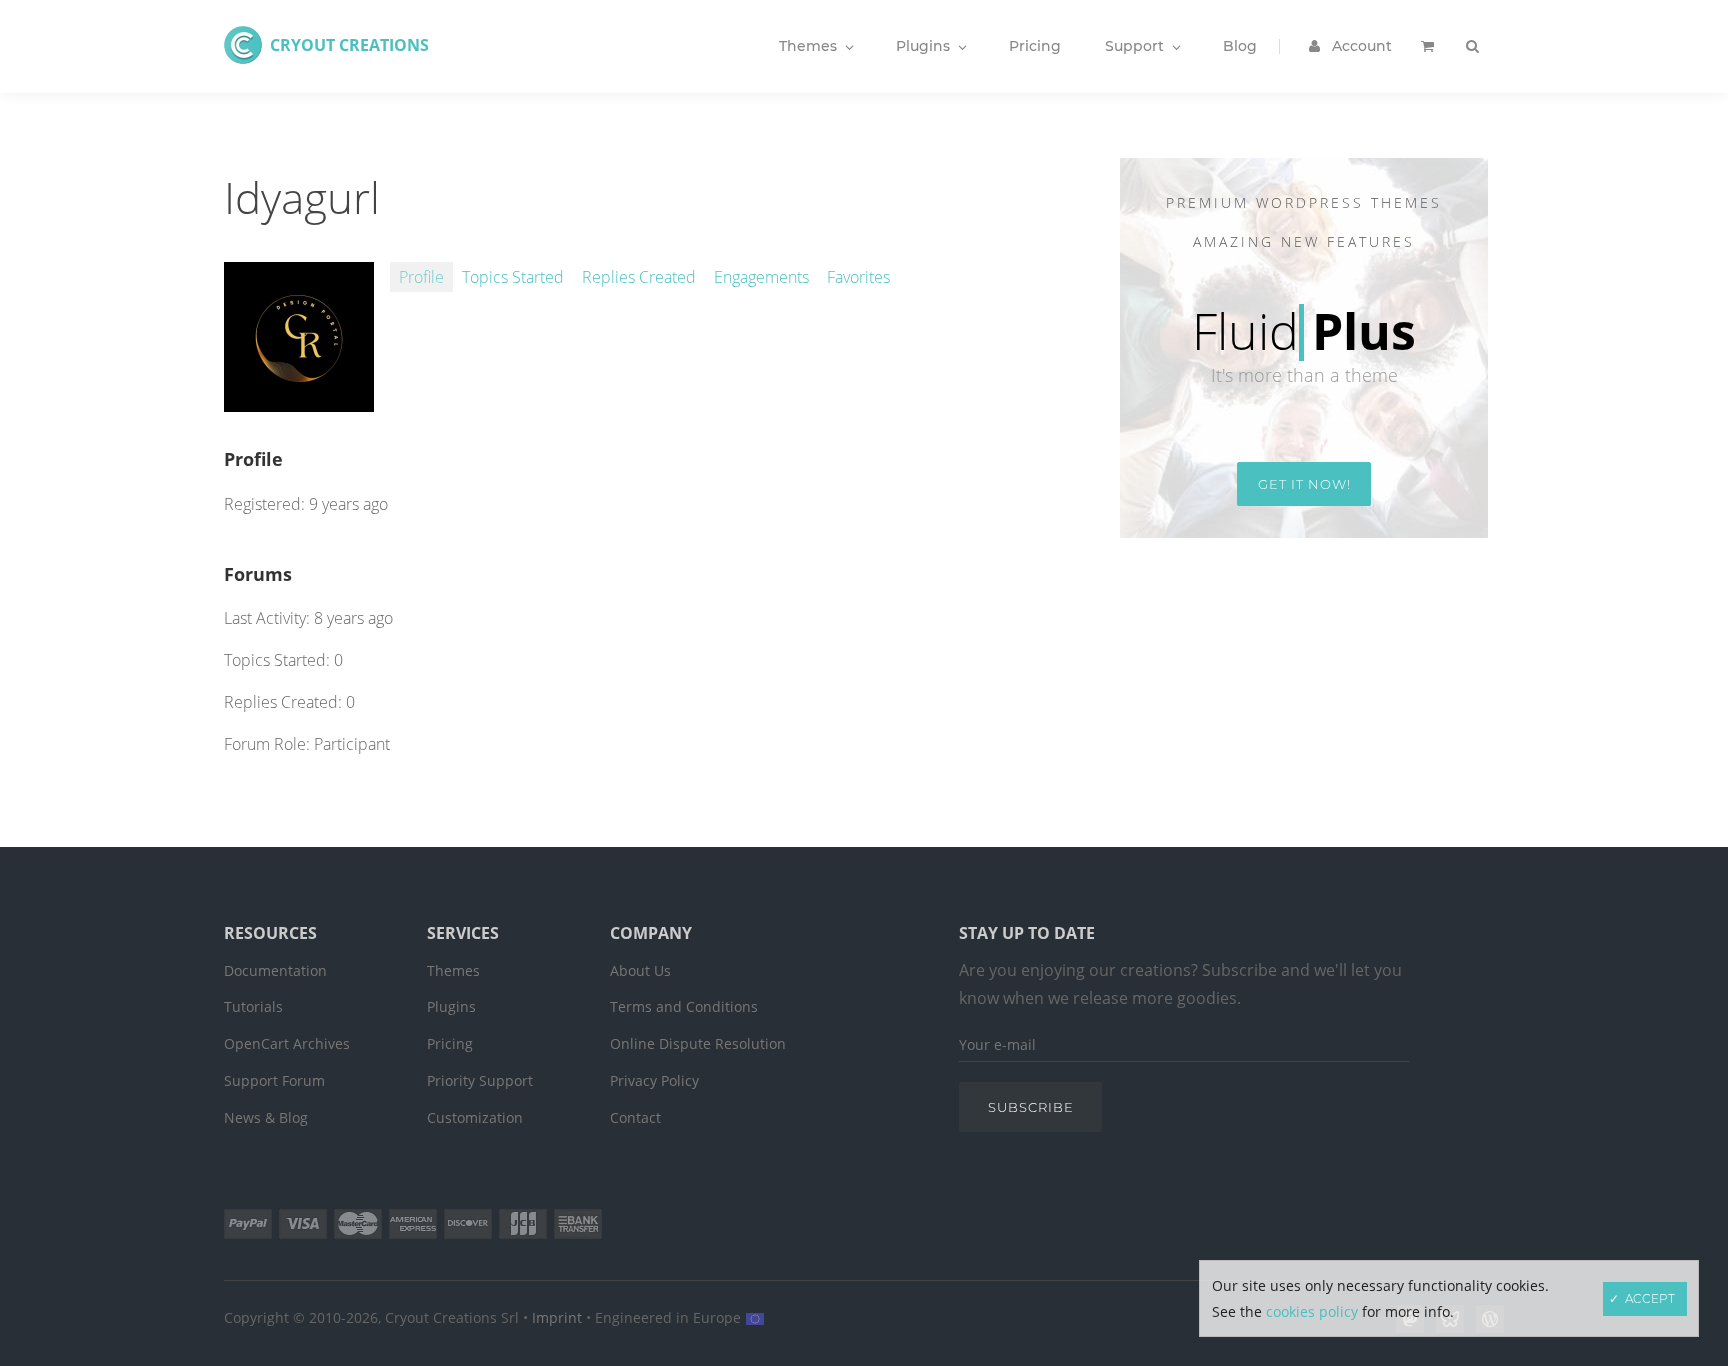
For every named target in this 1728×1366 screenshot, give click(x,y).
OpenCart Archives (287, 1043)
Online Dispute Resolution (698, 1043)
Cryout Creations (349, 45)
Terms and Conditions (684, 1006)
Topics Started (513, 277)
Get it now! (1304, 484)
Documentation (275, 970)
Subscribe (1031, 1107)
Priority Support (480, 1080)
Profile (421, 277)
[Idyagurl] (299, 401)
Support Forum (274, 1080)
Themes (453, 970)
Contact (635, 1117)
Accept (1650, 1298)
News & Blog (266, 1117)
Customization (475, 1117)
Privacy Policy (654, 1080)
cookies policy (1312, 1311)
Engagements (761, 277)
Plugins (451, 1006)
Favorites (858, 277)
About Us (640, 970)
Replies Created (639, 277)
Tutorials (253, 1006)
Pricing (450, 1043)
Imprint (557, 1317)
